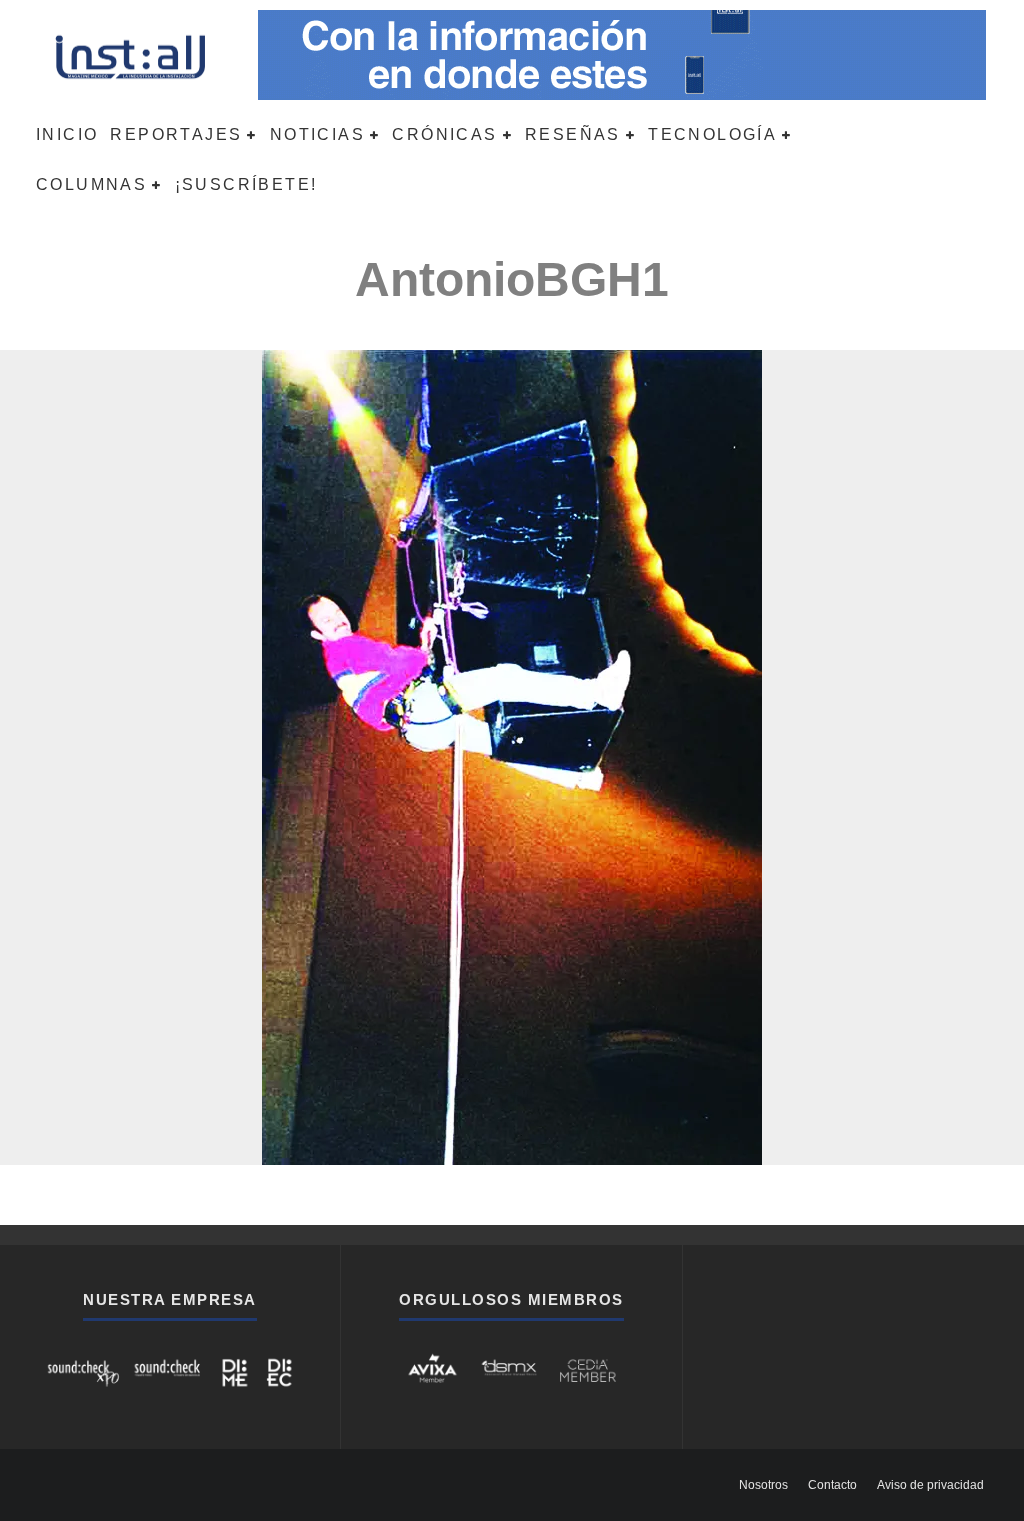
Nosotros (763, 1485)
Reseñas (573, 134)
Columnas (91, 184)
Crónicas (444, 134)
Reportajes (176, 134)
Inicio (67, 134)
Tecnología (712, 134)
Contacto (832, 1485)
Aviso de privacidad (930, 1485)
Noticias (317, 134)
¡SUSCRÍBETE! (246, 184)
